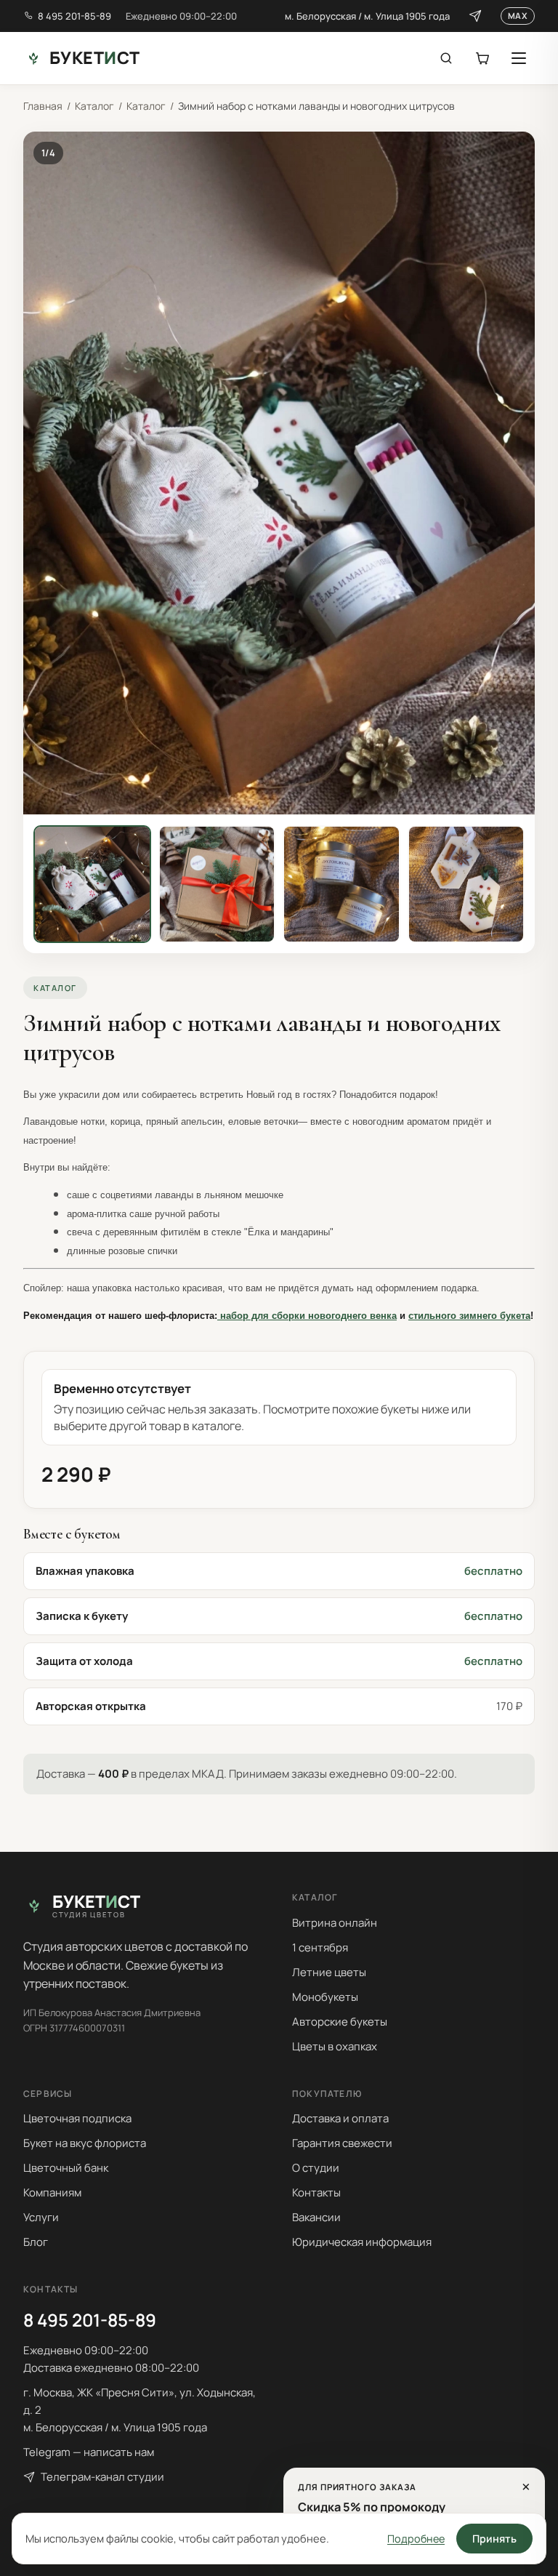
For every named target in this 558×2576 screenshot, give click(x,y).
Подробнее (416, 2539)
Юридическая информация (362, 2242)
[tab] (92, 884)
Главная (43, 106)
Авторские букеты (340, 2022)
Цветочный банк (66, 2168)
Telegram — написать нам (89, 2452)
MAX (518, 16)
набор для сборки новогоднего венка (307, 1316)
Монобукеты (325, 1997)
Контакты (316, 2192)
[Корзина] (482, 58)
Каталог (94, 106)
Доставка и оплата (340, 2118)
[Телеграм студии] (475, 16)
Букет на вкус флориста (85, 2143)
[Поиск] (446, 58)
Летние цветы (329, 1972)
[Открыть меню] (519, 58)
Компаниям (52, 2192)
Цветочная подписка (77, 2118)
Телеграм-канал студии (102, 2477)
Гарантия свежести (342, 2143)
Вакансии (316, 2217)
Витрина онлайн (335, 1923)
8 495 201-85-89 (74, 16)
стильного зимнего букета (469, 1316)
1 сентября (320, 1947)
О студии (316, 2168)
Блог (36, 2242)
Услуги (41, 2217)
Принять (494, 2539)
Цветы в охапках (335, 2046)
